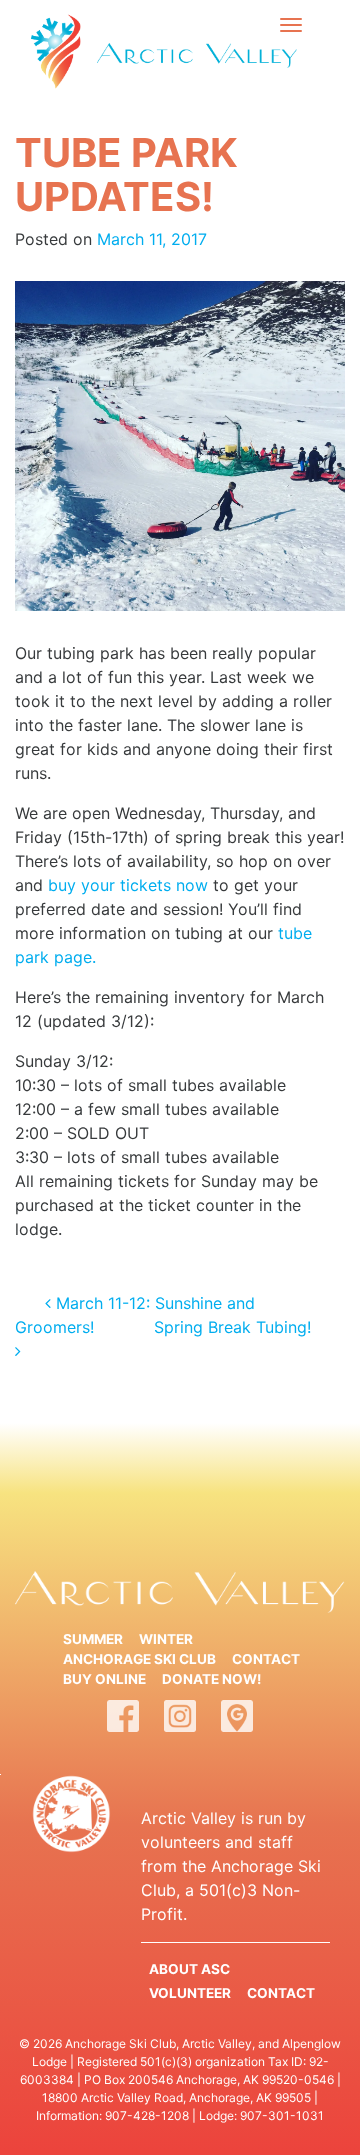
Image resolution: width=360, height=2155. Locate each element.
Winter (166, 1639)
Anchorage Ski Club (139, 1659)
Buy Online (104, 1679)
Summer (93, 1639)
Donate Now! (211, 1679)
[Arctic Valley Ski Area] (56, 50)
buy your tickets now (128, 885)
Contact (266, 1659)
